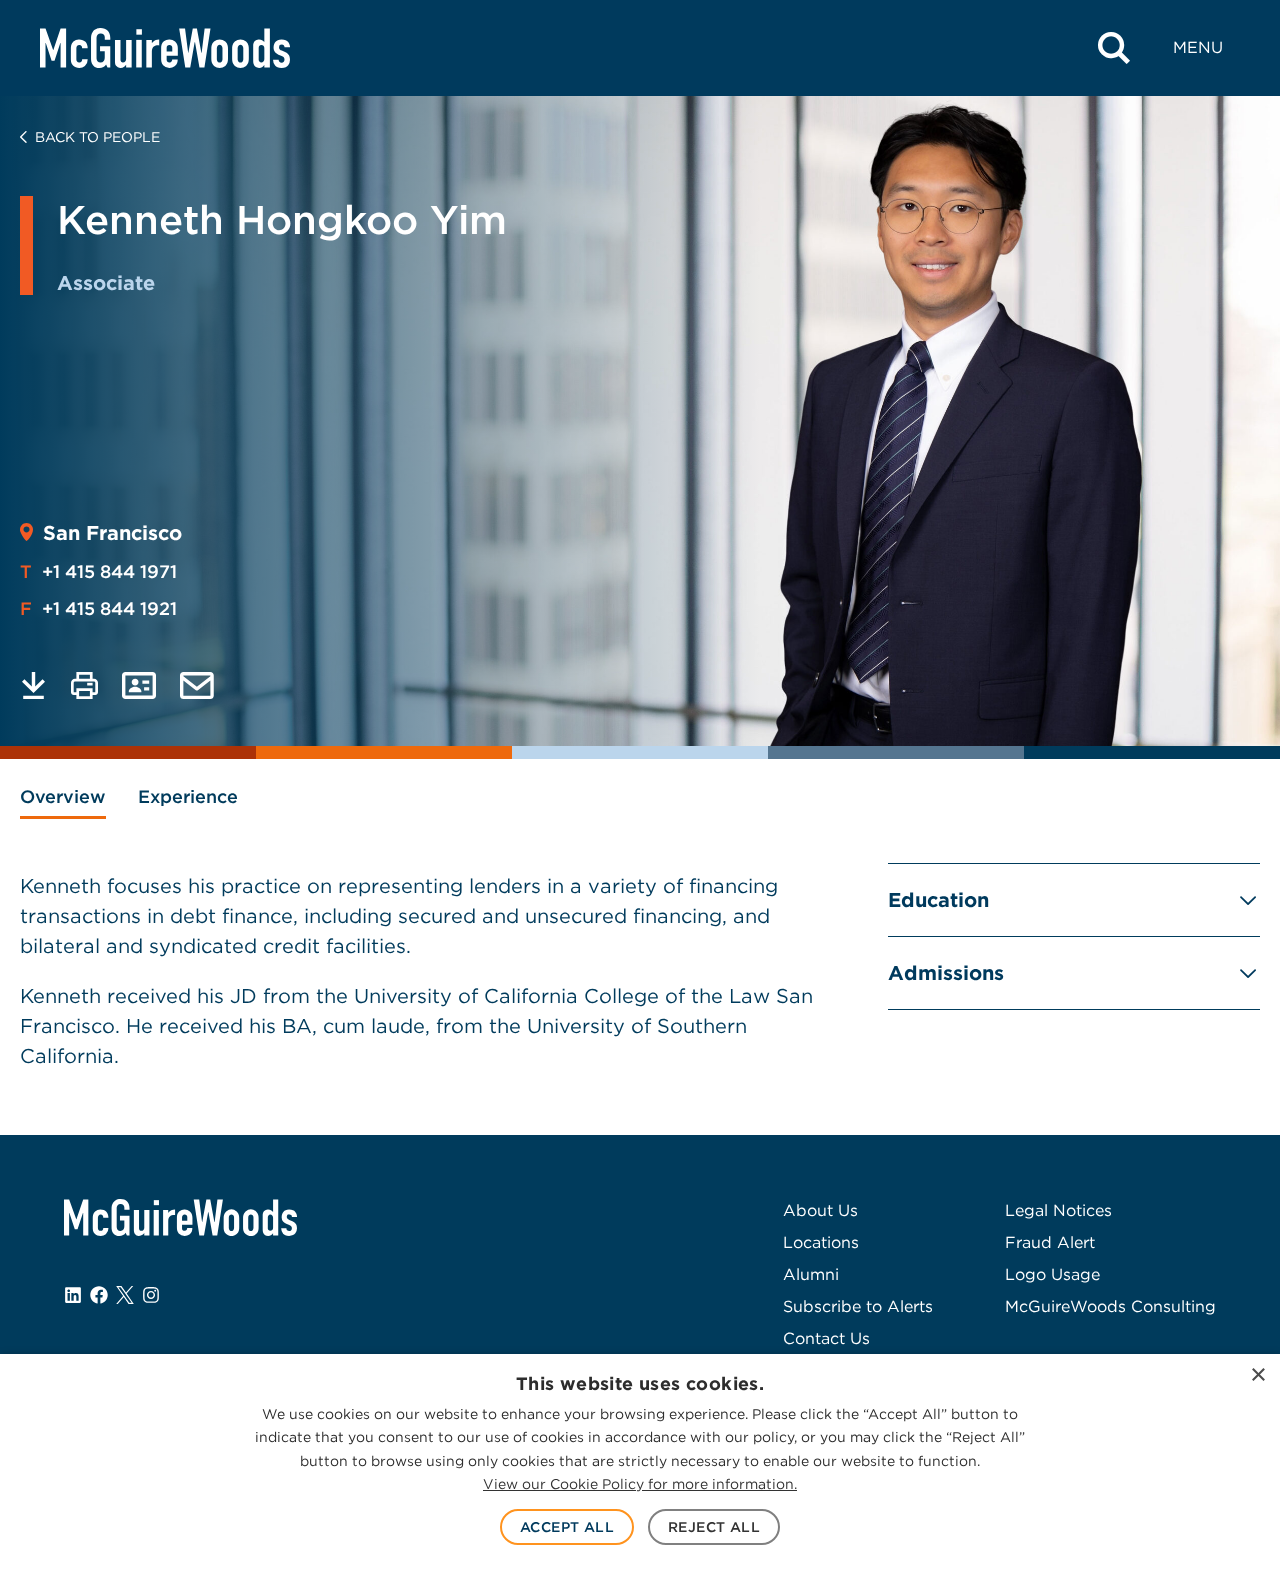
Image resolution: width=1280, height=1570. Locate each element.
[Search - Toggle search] (1114, 48)
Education (938, 900)
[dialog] (640, 1462)
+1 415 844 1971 (98, 571)
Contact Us (826, 1338)
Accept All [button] (567, 1527)
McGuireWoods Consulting (1110, 1306)
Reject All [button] (714, 1527)
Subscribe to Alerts (858, 1306)
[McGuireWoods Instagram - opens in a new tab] (151, 1295)
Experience (188, 796)
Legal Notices (1058, 1210)
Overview (63, 796)
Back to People (97, 137)
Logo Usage (1052, 1274)
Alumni (811, 1274)
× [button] (1257, 1375)
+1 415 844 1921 (98, 608)
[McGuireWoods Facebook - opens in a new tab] (99, 1295)
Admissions (946, 973)
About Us (820, 1210)
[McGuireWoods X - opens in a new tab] (125, 1295)
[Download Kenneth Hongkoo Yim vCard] (139, 685)
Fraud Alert (1050, 1242)
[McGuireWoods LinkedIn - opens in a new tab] (73, 1295)
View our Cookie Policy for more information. (640, 1484)
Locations (821, 1242)
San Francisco (112, 533)
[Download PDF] (33, 685)
